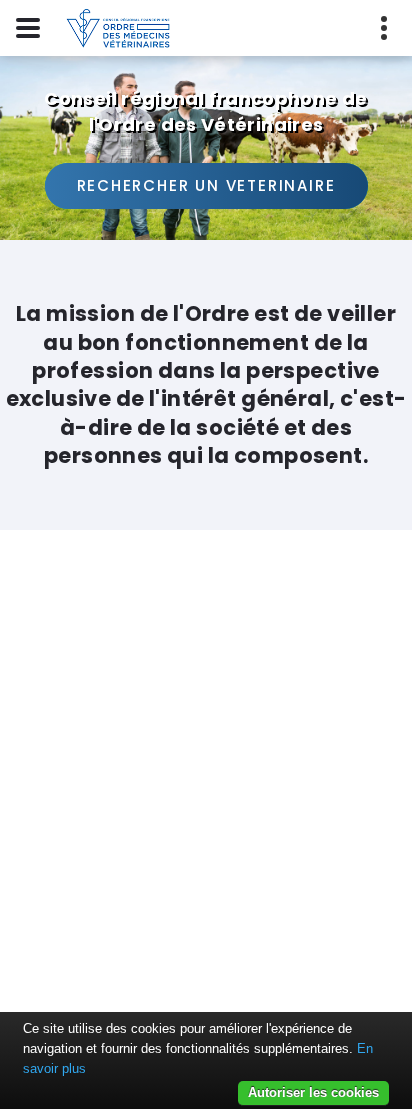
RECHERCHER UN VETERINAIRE (206, 185)
